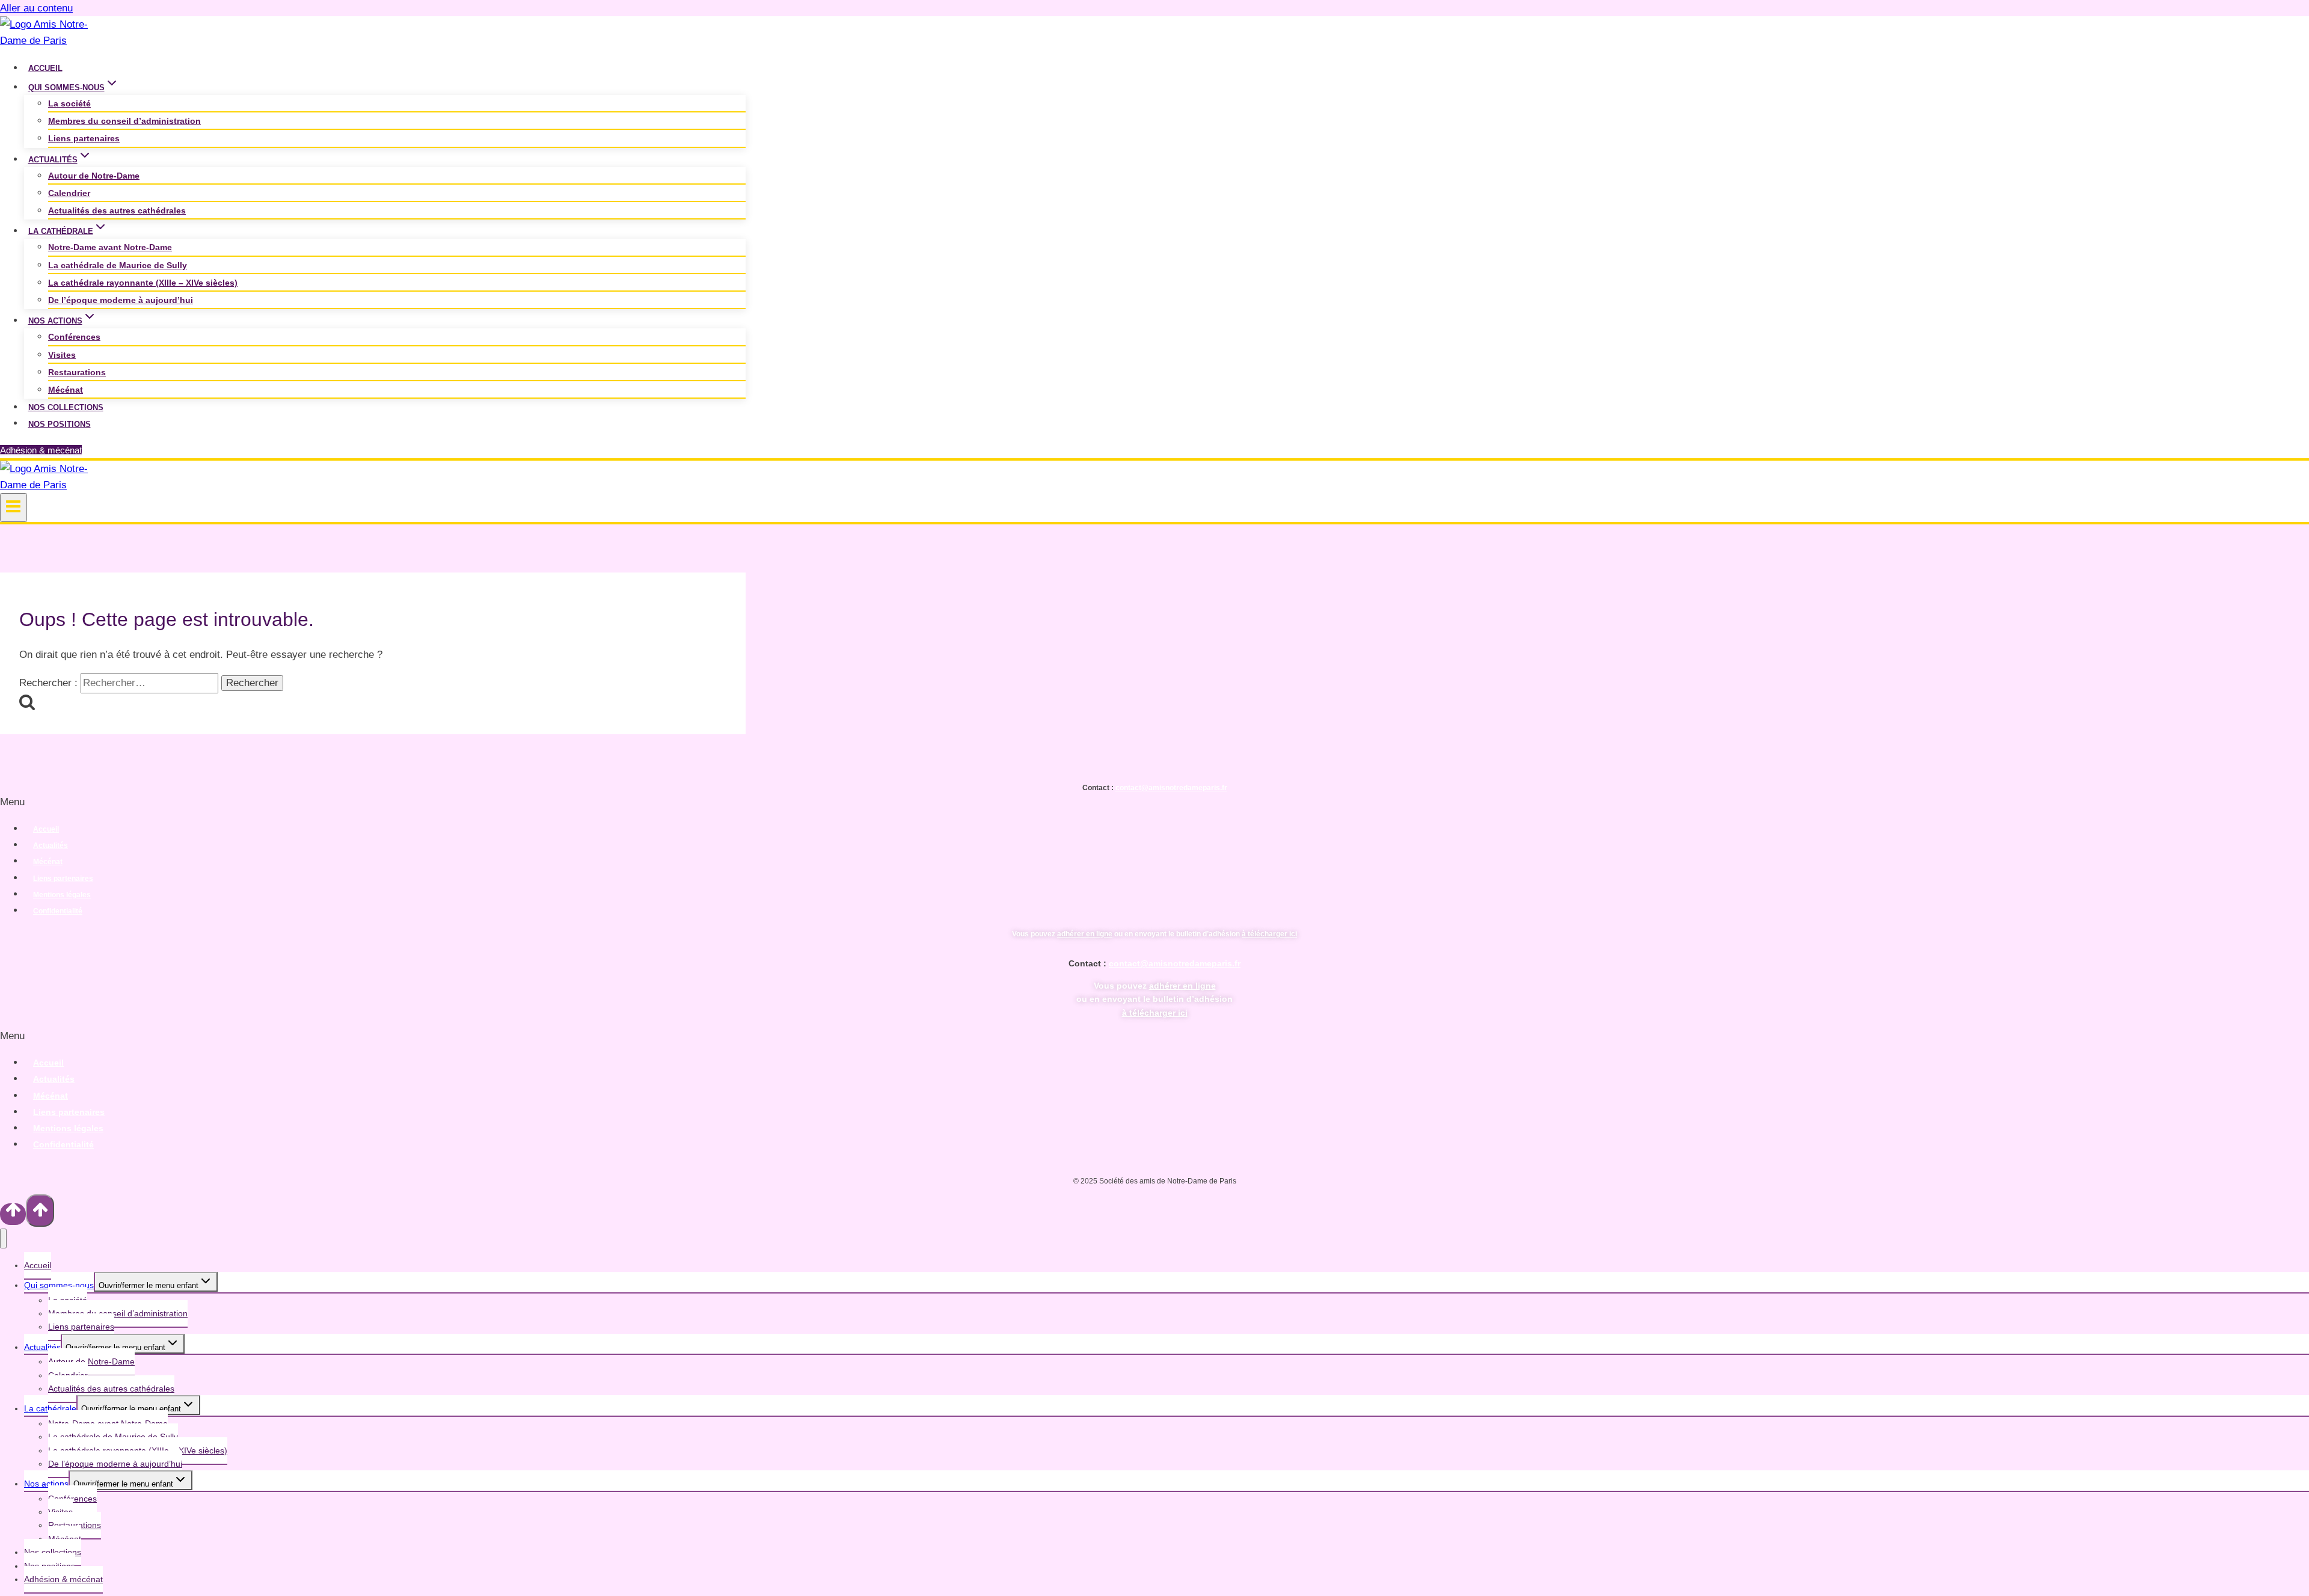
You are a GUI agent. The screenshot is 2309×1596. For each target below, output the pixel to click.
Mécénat (66, 390)
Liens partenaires (84, 138)
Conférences (74, 337)
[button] (1154, 802)
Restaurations (77, 372)
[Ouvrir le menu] (14, 508)
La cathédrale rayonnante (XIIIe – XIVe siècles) (143, 283)
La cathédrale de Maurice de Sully (118, 265)
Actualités (51, 846)
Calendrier (69, 193)
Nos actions (46, 1484)
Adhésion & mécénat (41, 450)
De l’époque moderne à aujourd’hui (121, 300)
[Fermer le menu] (3, 1238)
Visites (62, 355)
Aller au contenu (36, 8)
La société (69, 103)
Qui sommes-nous (59, 1285)
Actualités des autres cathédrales (117, 210)
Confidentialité (58, 911)
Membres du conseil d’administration (124, 121)
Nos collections (66, 407)
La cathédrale (50, 1408)
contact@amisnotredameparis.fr (1171, 788)
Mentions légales (62, 895)
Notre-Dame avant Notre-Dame (110, 247)
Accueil (45, 68)
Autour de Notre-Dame (94, 176)
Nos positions (60, 424)
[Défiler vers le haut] (13, 1214)
